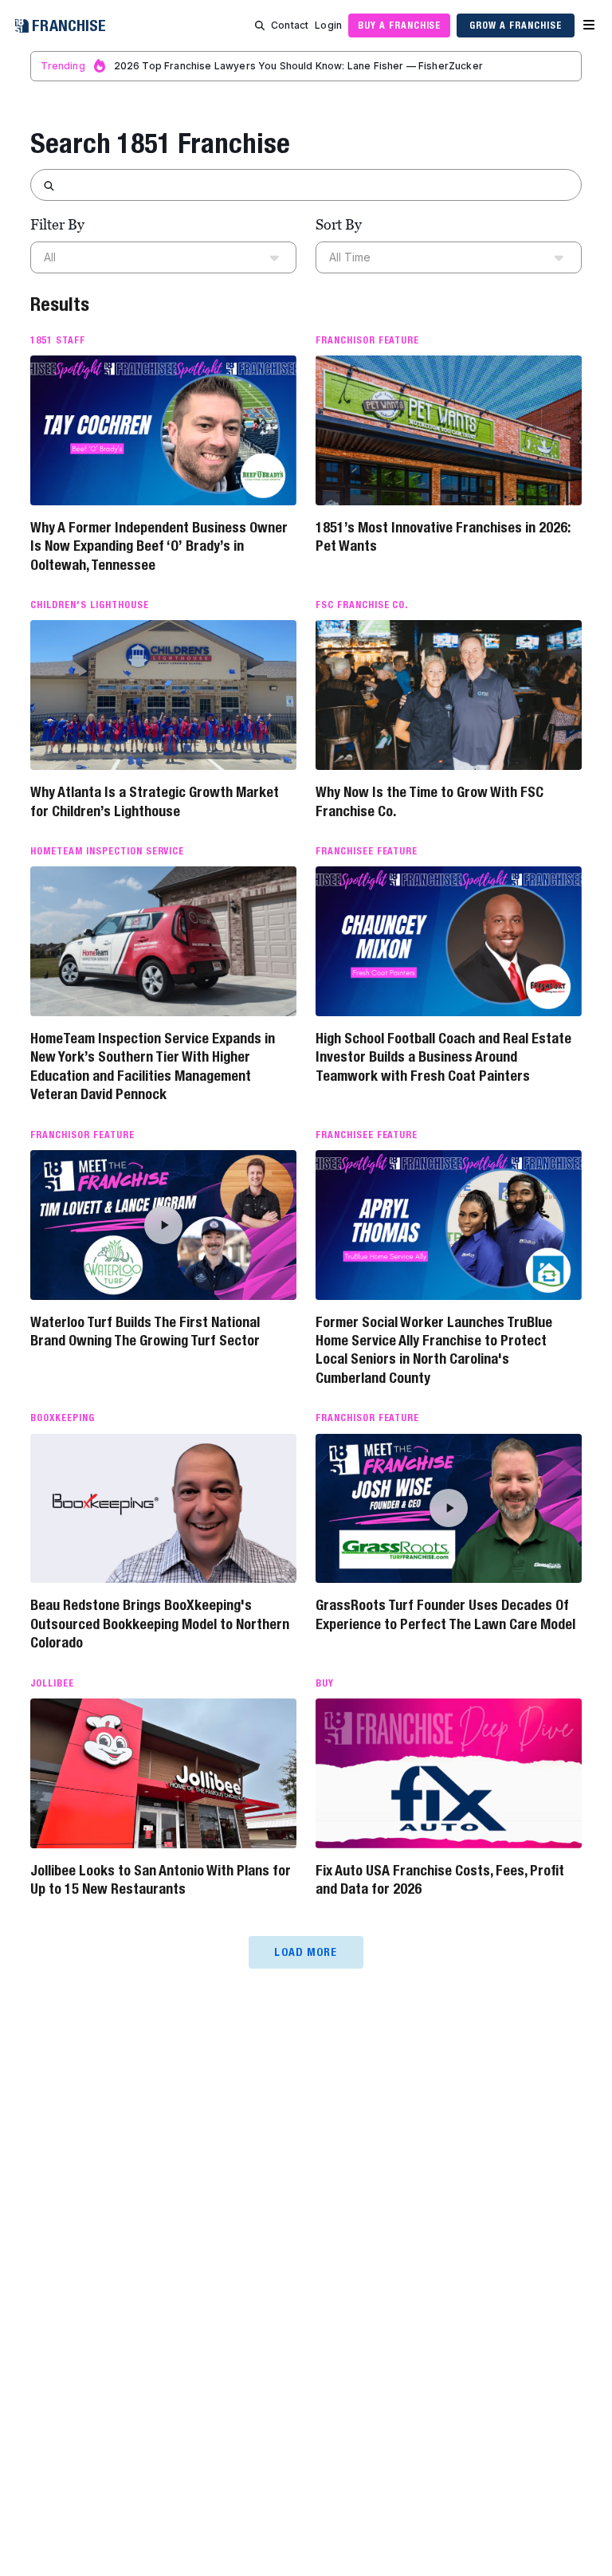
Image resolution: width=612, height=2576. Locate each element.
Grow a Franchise (515, 25)
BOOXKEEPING (63, 1418)
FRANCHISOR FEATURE (367, 340)
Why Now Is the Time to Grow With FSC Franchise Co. (430, 801)
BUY (325, 1683)
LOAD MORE (306, 1952)
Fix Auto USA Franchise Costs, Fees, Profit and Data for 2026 (440, 1879)
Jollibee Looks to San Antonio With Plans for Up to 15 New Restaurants (161, 1879)
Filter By (57, 224)
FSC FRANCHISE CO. (362, 605)
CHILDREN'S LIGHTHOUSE (89, 605)
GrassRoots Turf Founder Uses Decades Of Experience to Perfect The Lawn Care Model (445, 1614)
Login (328, 25)
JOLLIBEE (52, 1683)
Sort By (339, 224)
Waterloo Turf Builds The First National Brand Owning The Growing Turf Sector (145, 1331)
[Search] (260, 26)
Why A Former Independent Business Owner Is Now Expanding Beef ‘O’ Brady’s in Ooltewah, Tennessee (159, 546)
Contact (290, 25)
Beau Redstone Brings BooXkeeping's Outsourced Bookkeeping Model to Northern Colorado (160, 1624)
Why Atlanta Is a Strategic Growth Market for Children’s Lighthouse (155, 801)
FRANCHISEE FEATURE (367, 851)
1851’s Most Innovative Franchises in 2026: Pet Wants (443, 536)
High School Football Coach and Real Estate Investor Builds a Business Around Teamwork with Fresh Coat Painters (443, 1057)
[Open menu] (589, 26)
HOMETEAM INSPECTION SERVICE (107, 851)
